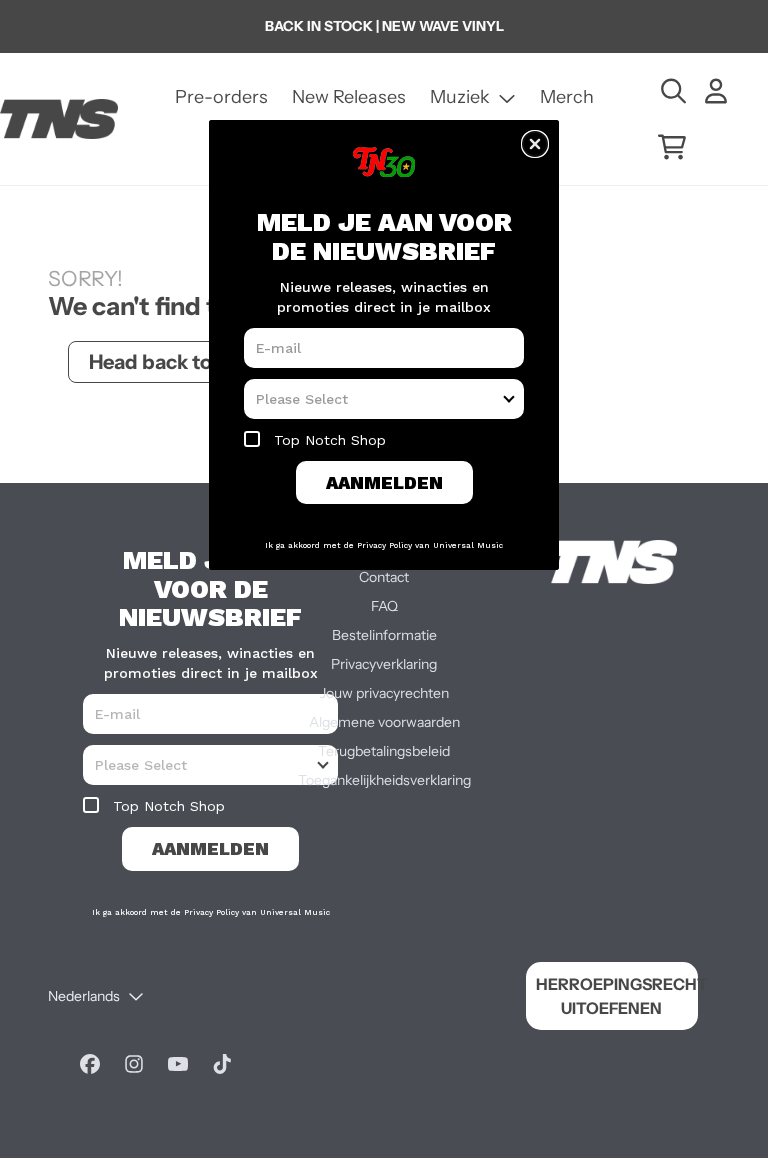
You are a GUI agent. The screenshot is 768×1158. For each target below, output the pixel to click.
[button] (535, 144)
